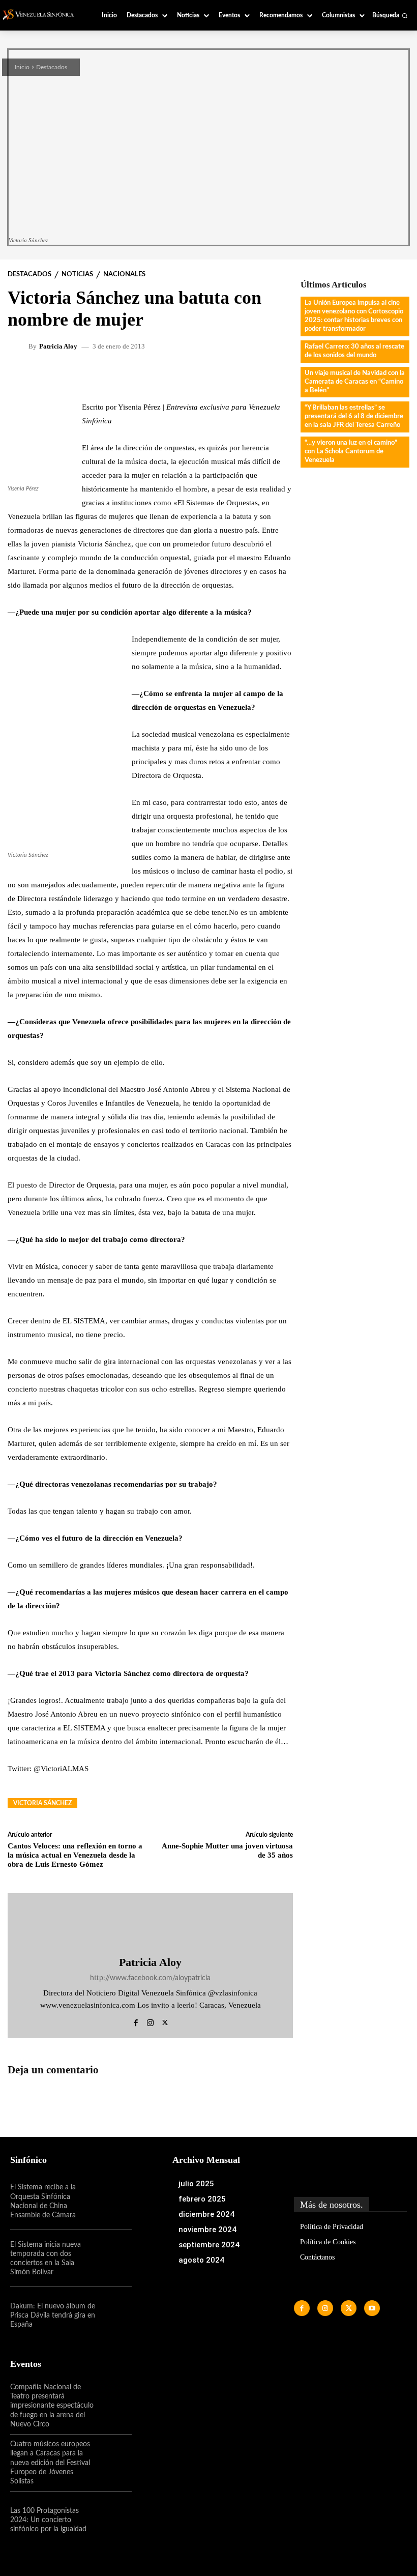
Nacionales (124, 274)
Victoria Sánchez (42, 1803)
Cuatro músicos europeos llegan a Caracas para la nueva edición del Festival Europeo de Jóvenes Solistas (50, 2463)
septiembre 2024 (209, 2245)
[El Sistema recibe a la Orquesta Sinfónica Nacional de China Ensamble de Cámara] (113, 2202)
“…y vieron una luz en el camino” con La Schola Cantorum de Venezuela (351, 452)
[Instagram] (150, 2021)
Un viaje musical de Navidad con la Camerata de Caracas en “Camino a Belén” (355, 382)
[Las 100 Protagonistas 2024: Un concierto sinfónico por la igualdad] (113, 2520)
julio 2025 (196, 2184)
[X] (165, 2021)
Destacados (52, 67)
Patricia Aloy (58, 346)
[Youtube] (372, 2308)
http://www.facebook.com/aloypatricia (150, 1978)
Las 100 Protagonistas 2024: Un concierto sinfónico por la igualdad (48, 2520)
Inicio (22, 67)
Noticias (77, 274)
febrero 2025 (202, 2199)
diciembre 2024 (206, 2214)
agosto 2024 (201, 2260)
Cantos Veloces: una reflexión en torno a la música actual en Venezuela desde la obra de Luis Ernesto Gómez (75, 1855)
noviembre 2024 (207, 2230)
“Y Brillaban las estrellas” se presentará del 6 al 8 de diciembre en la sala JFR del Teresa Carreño (354, 416)
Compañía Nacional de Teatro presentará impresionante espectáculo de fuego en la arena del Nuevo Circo (52, 2406)
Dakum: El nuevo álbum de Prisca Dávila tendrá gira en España (53, 2315)
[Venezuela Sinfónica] (42, 15)
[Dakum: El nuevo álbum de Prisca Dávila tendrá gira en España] (113, 2315)
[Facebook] (136, 2021)
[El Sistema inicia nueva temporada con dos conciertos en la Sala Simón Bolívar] (113, 2259)
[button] (390, 15)
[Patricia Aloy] (19, 346)
